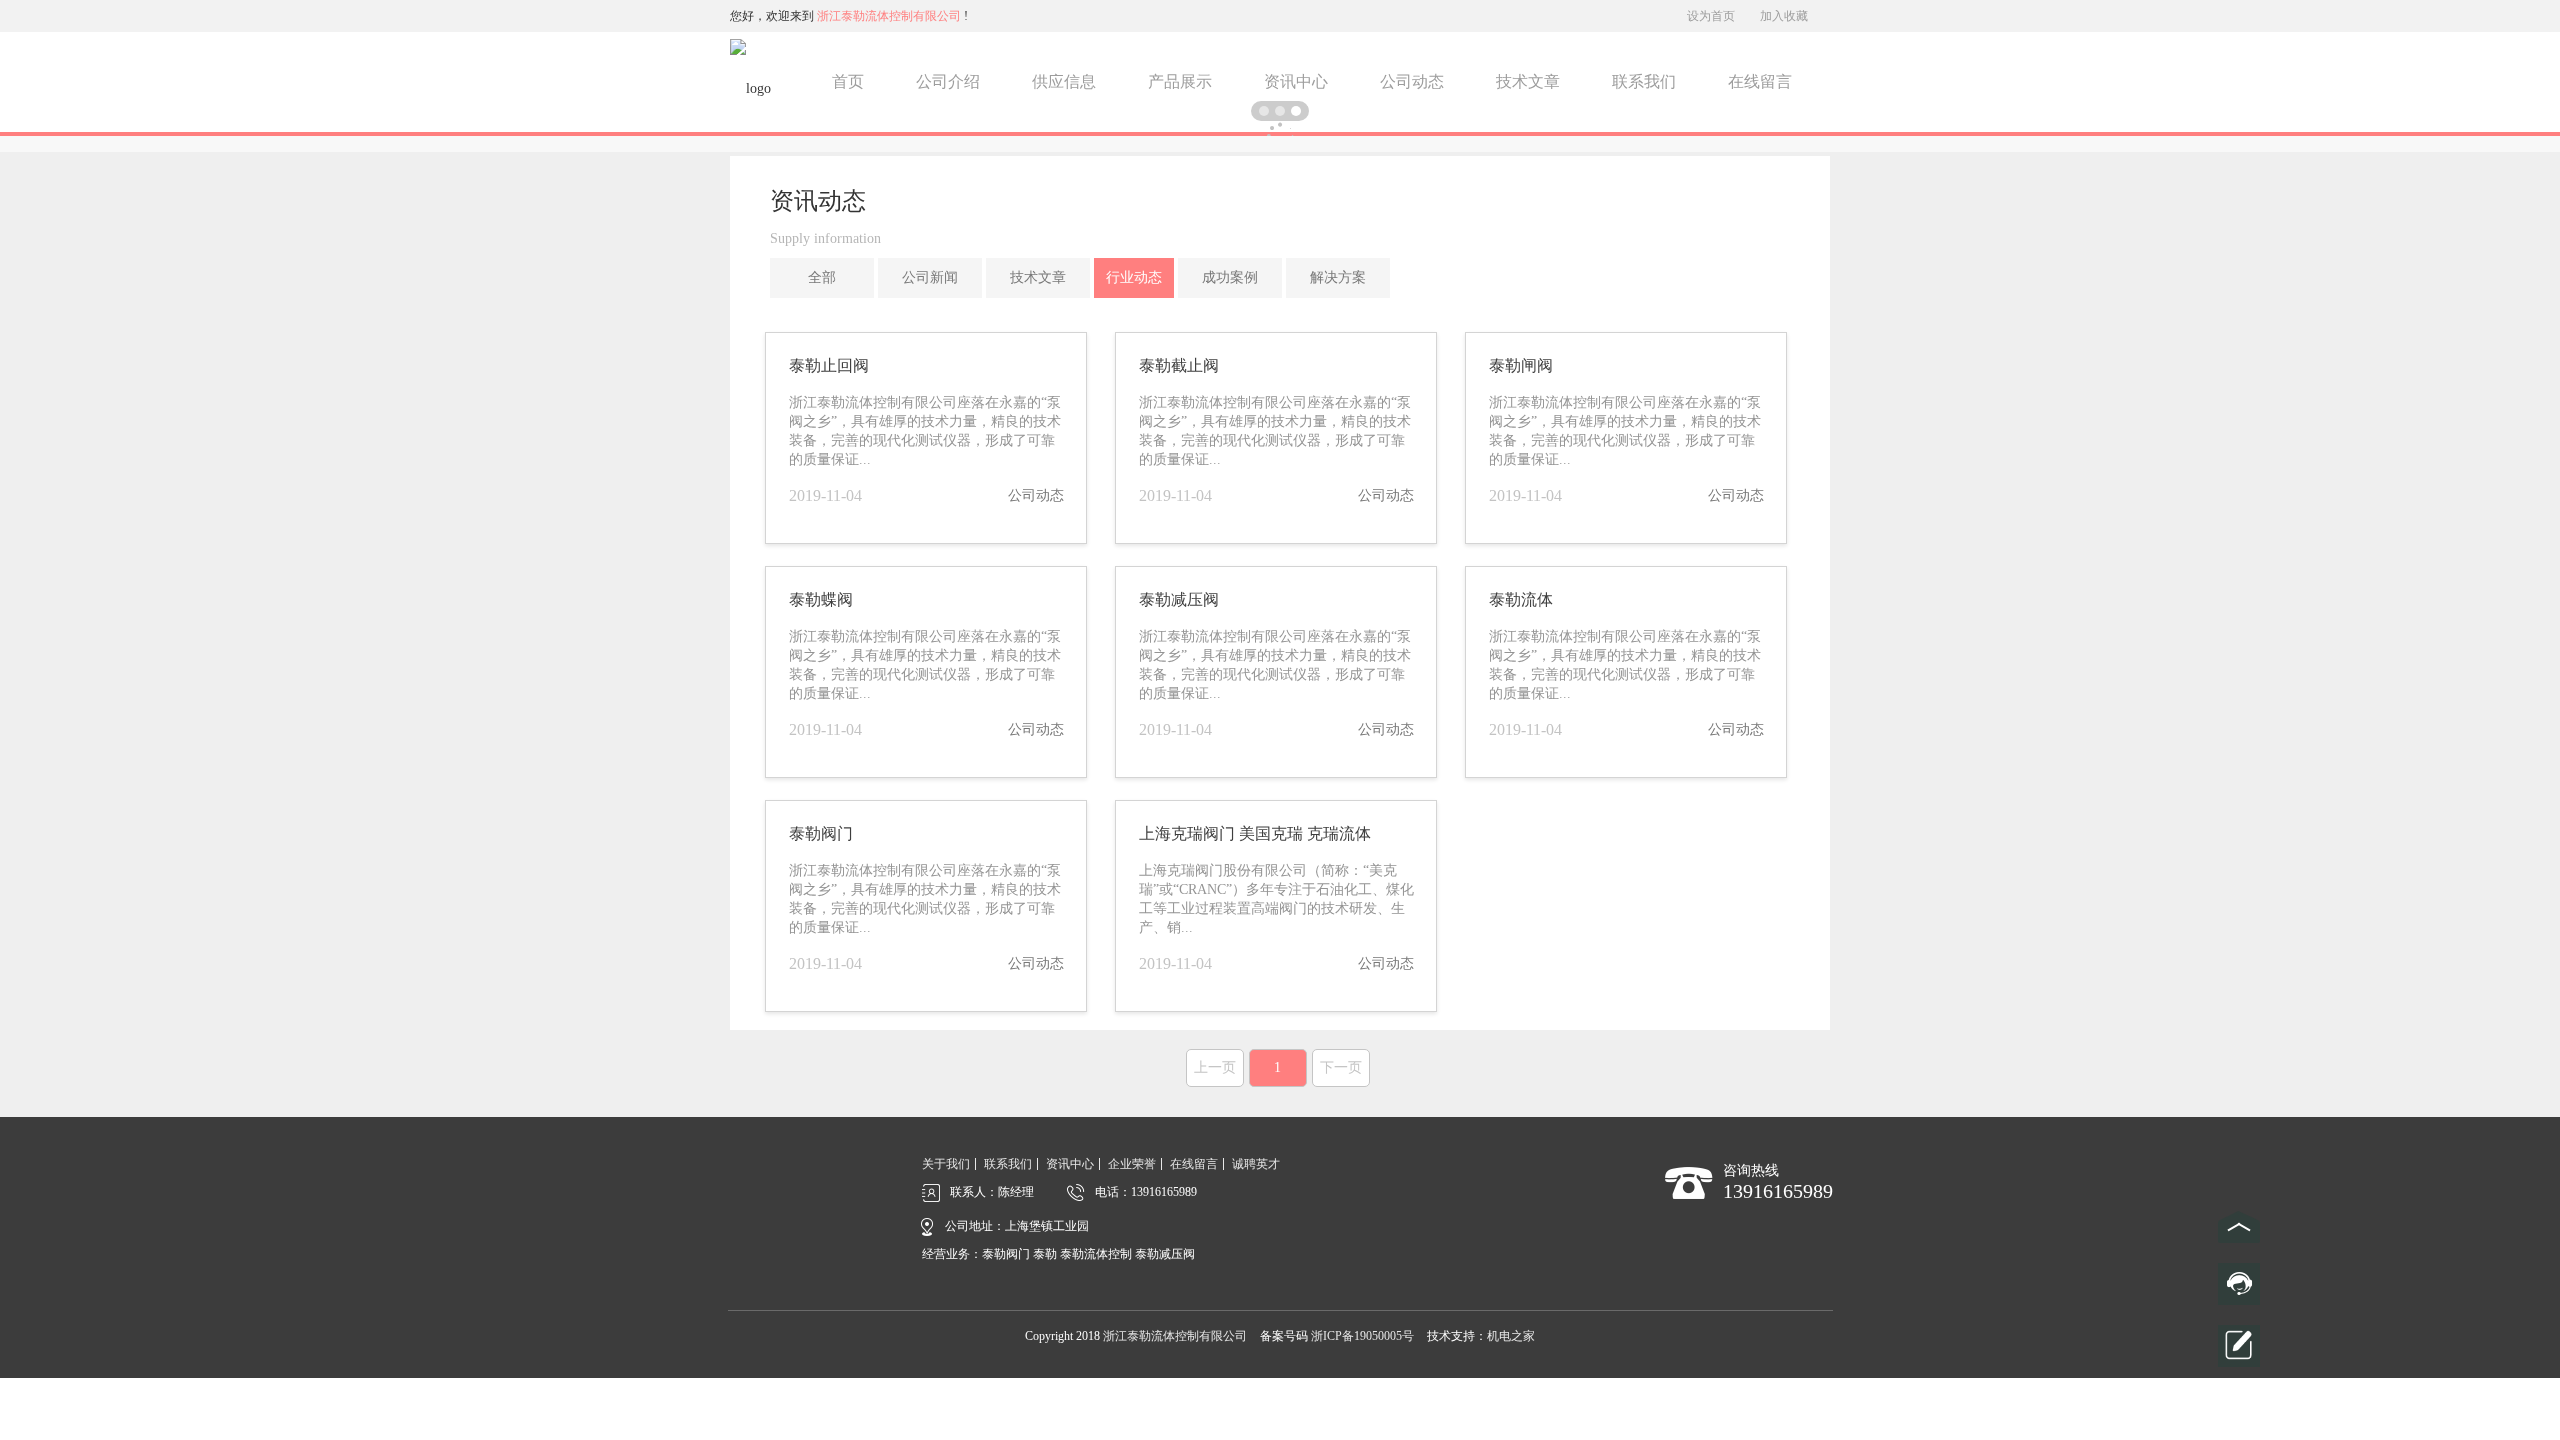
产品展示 (1180, 81)
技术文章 (1528, 81)
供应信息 (1064, 81)
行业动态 (1134, 277)
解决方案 (1338, 277)
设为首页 (1711, 16)
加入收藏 (1784, 16)
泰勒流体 (1521, 599)
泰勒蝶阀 (821, 599)
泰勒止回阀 (829, 365)
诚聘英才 (1256, 1164)
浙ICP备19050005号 (1362, 1336)
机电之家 (1511, 1336)
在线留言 (1760, 81)
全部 (822, 277)
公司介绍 (948, 81)
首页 (848, 81)
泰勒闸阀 (1521, 365)
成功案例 (1230, 277)
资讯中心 (1296, 81)
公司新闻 (930, 277)
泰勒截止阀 (1179, 365)
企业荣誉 (1132, 1164)
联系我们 (1644, 81)
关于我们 (946, 1164)
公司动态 (1412, 81)
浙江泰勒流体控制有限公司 (1175, 1336)
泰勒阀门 (821, 833)
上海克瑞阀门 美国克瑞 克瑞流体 (1255, 833)
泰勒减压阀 (1179, 599)
